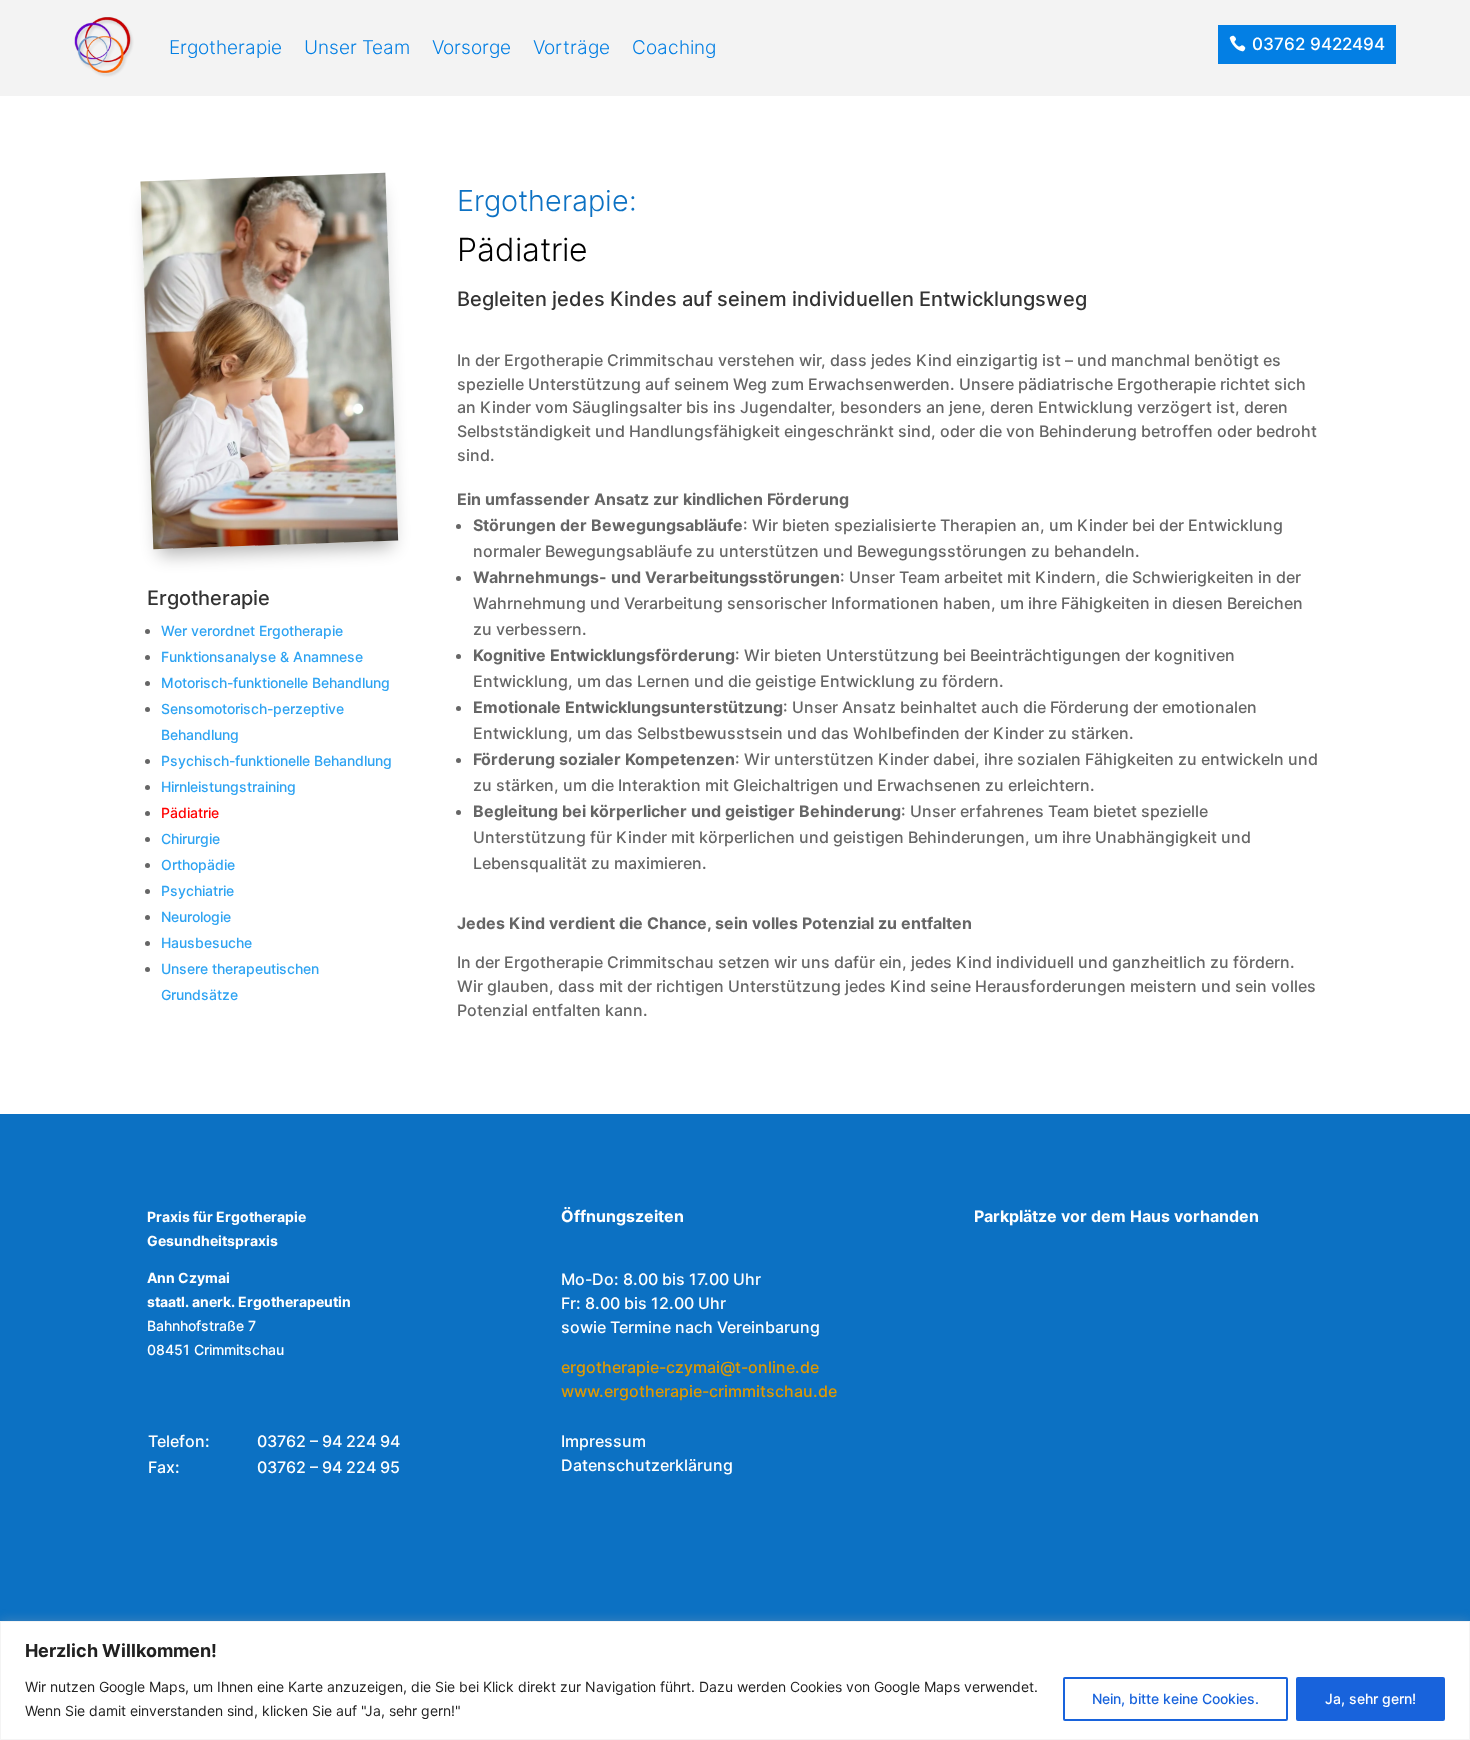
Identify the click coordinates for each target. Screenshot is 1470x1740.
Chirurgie (190, 838)
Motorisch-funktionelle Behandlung (275, 682)
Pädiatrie (190, 812)
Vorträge (571, 47)
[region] (735, 1680)
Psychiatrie (197, 890)
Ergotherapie (225, 47)
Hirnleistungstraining (228, 786)
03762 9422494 (1318, 44)
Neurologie (196, 916)
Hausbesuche (206, 942)
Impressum (603, 1441)
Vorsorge (471, 47)
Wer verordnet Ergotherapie (252, 630)
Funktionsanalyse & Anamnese (262, 656)
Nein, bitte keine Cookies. (1175, 1698)
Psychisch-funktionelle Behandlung (276, 760)
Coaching (674, 47)
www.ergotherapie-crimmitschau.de (699, 1391)
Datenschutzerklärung (647, 1465)
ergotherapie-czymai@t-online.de (690, 1367)
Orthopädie (198, 864)
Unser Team (357, 47)
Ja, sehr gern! (1370, 1698)
